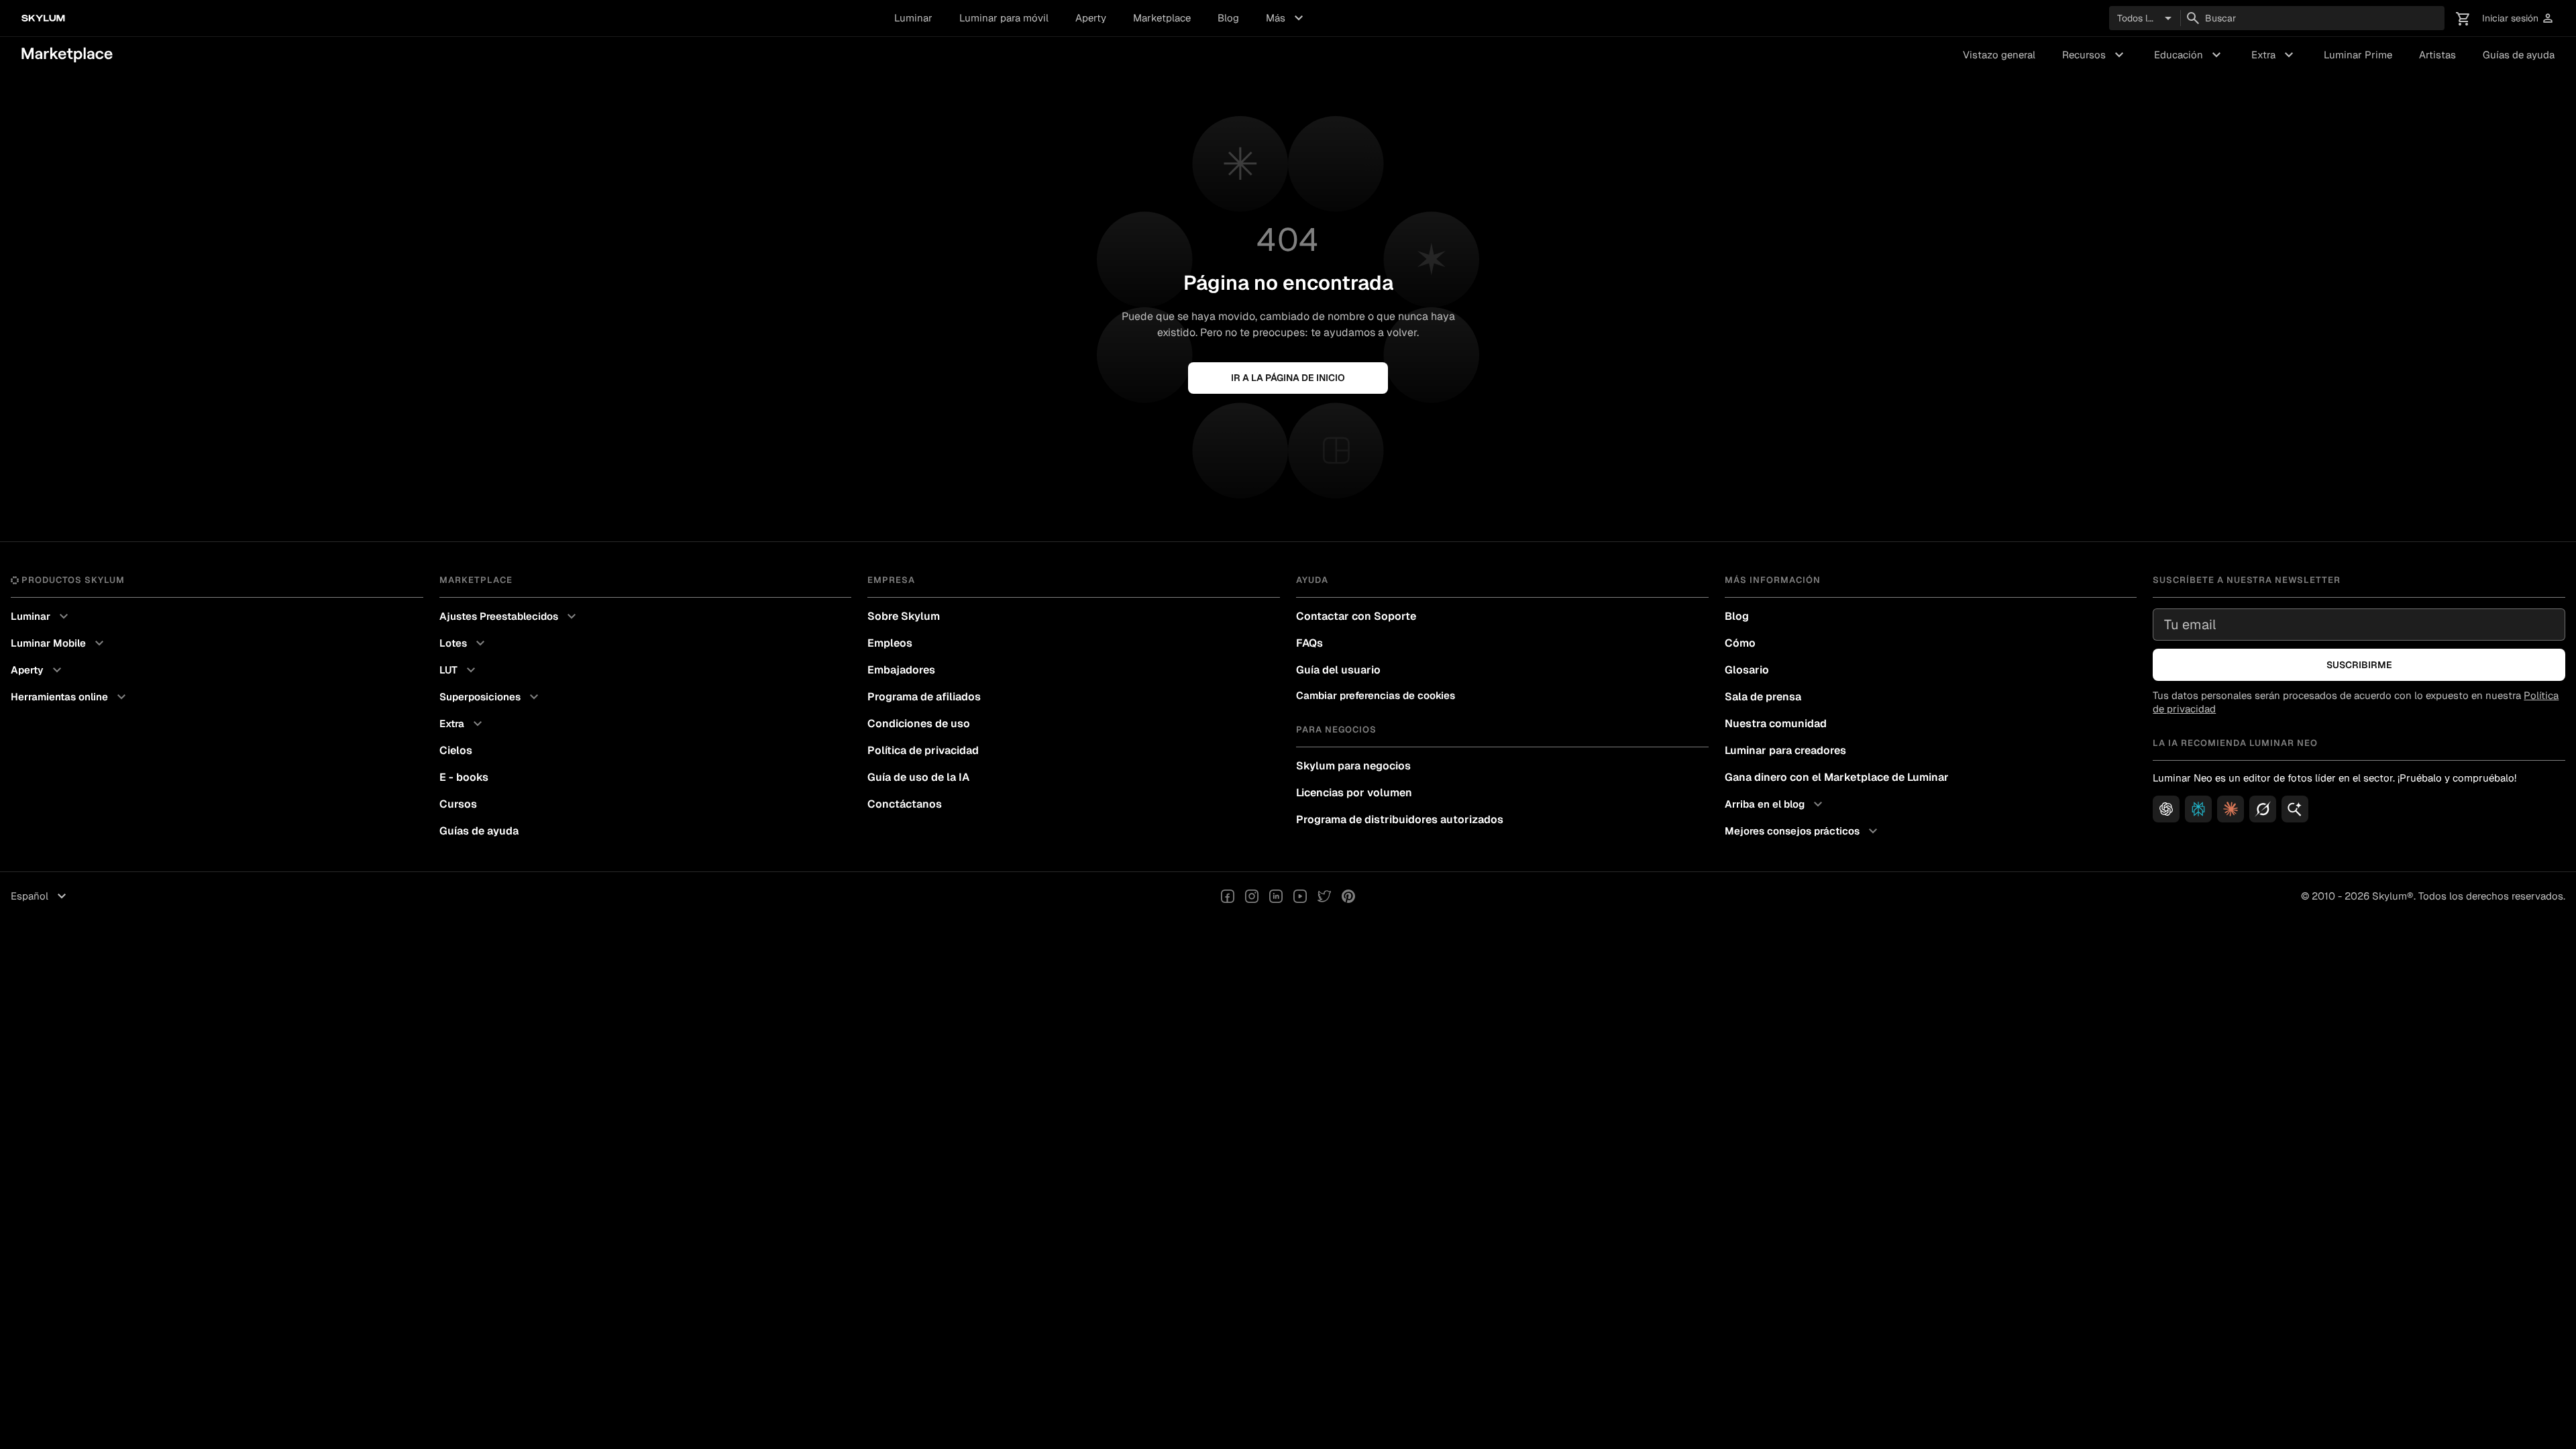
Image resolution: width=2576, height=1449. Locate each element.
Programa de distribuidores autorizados (1400, 819)
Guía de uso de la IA (918, 777)
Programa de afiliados (924, 697)
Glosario (1747, 670)
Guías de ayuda (2519, 55)
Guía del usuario (1338, 670)
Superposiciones (491, 697)
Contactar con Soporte (1356, 616)
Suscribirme (2359, 665)
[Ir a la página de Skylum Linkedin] (1276, 896)
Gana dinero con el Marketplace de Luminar (1837, 777)
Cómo (1740, 643)
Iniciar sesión (2518, 18)
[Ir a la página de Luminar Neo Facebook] (1228, 896)
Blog (1228, 18)
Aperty (1091, 18)
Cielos (456, 750)
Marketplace (1162, 18)
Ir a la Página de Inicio (1288, 378)
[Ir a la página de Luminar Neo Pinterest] (1348, 896)
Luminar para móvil (1004, 18)
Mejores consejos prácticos (1803, 831)
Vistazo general (1999, 55)
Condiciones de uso (919, 723)
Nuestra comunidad (1776, 723)
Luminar (913, 18)
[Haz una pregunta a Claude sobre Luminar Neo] (2231, 809)
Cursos (458, 804)
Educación (2189, 55)
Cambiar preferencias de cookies (1376, 695)
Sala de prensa (1763, 697)
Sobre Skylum (904, 616)
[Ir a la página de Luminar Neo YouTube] (1300, 896)
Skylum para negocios (1353, 766)
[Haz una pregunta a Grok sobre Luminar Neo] (2263, 809)
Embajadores (901, 670)
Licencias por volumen (1354, 793)
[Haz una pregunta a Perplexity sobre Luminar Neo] (2198, 809)
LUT (459, 670)
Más (1286, 18)
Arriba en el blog (1775, 804)
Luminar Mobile (59, 643)
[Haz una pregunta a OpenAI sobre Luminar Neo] (2166, 809)
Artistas (2437, 55)
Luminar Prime (2358, 55)
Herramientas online (70, 697)
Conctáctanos (905, 804)
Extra (2274, 55)
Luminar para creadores (1785, 750)
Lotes (464, 643)
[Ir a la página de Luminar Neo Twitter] (1324, 896)
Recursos (2095, 55)
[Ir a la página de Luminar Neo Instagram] (1252, 896)
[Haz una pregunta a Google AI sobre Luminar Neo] (2295, 809)
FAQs (1309, 643)
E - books (464, 777)
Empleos (890, 643)
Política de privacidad (923, 750)
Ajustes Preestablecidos (509, 616)
